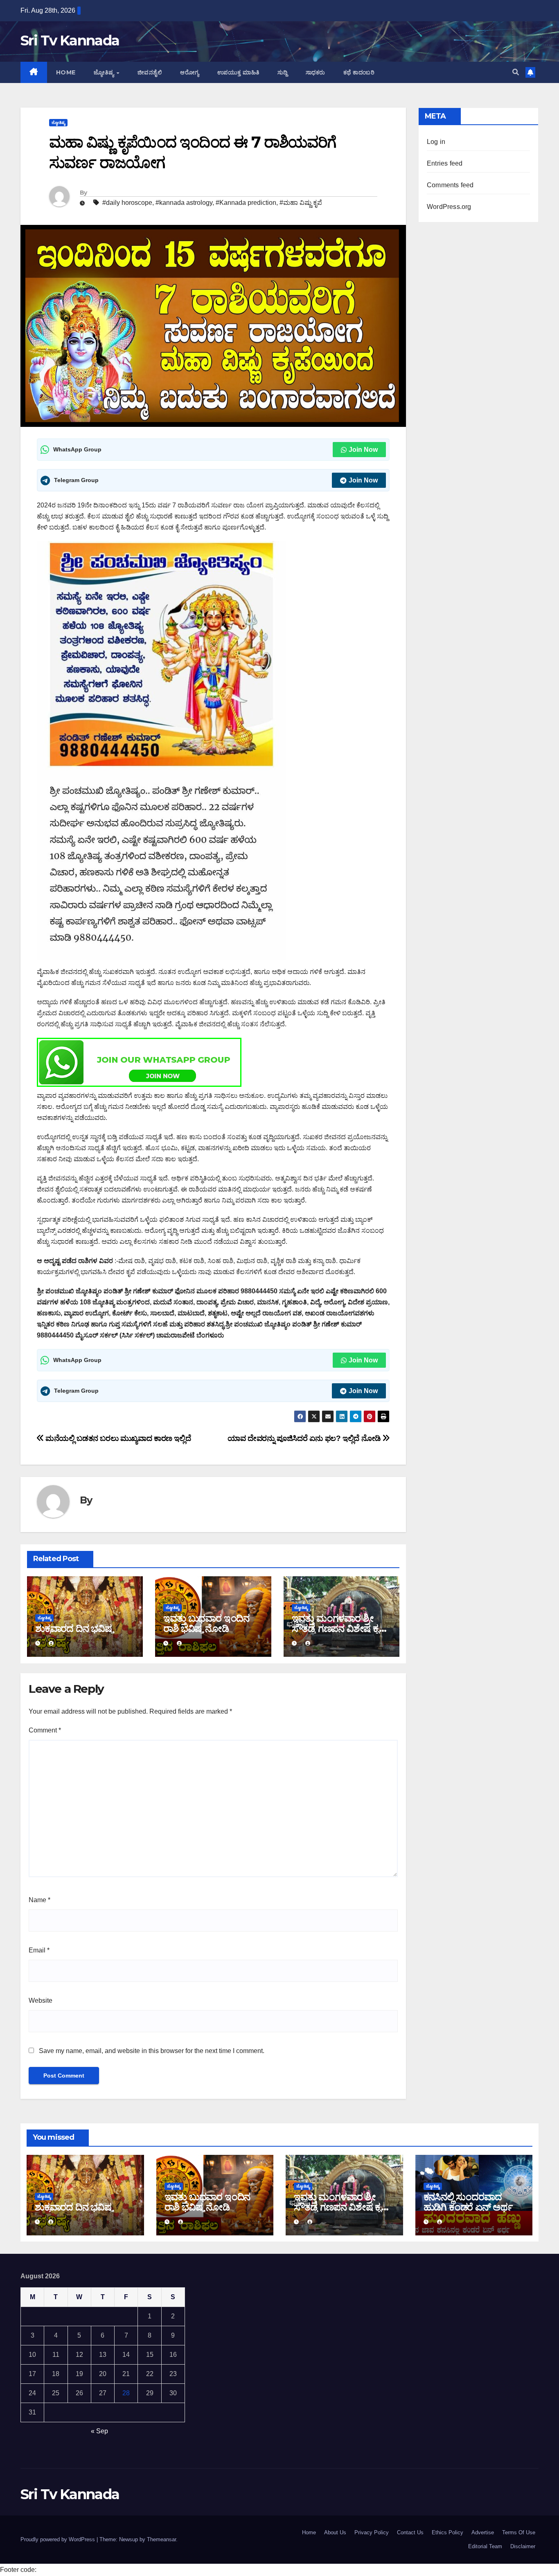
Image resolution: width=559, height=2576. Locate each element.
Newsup (128, 2539)
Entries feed (445, 163)
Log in (436, 142)
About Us (335, 2532)
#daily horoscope (127, 203)
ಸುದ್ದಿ (283, 72)
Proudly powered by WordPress (59, 2539)
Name (39, 1900)
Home (66, 72)
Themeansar (161, 2539)
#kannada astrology (184, 203)
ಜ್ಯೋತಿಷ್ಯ (105, 72)
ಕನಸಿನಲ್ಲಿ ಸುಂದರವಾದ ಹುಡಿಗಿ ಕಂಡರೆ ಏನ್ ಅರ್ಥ (468, 2202)
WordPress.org (449, 207)
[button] (516, 72)
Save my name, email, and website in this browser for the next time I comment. (152, 2051)
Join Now (363, 450)
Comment (45, 1730)
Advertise (483, 2532)
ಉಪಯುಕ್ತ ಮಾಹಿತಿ (238, 72)
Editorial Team (485, 2546)
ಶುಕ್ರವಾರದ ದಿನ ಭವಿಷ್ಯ (74, 1628)
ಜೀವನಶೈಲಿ (150, 72)
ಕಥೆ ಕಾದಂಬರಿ (359, 72)
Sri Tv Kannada (70, 40)
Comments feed (450, 185)
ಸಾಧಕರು (316, 72)
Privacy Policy (372, 2532)
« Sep (99, 2431)
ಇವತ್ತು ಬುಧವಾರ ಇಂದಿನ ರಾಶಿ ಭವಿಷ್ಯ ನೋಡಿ (206, 1623)
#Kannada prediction (246, 203)
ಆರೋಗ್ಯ (190, 72)
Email (39, 1950)
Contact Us (410, 2532)
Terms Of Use (519, 2532)
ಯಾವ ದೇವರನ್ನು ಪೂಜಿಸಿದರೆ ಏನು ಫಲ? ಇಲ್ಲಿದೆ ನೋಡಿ (305, 1438)
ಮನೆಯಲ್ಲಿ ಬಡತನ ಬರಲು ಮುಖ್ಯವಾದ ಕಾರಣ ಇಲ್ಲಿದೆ (117, 1438)
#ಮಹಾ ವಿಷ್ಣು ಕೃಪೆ (301, 203)
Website (41, 2000)
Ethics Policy (447, 2532)
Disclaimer (523, 2546)
